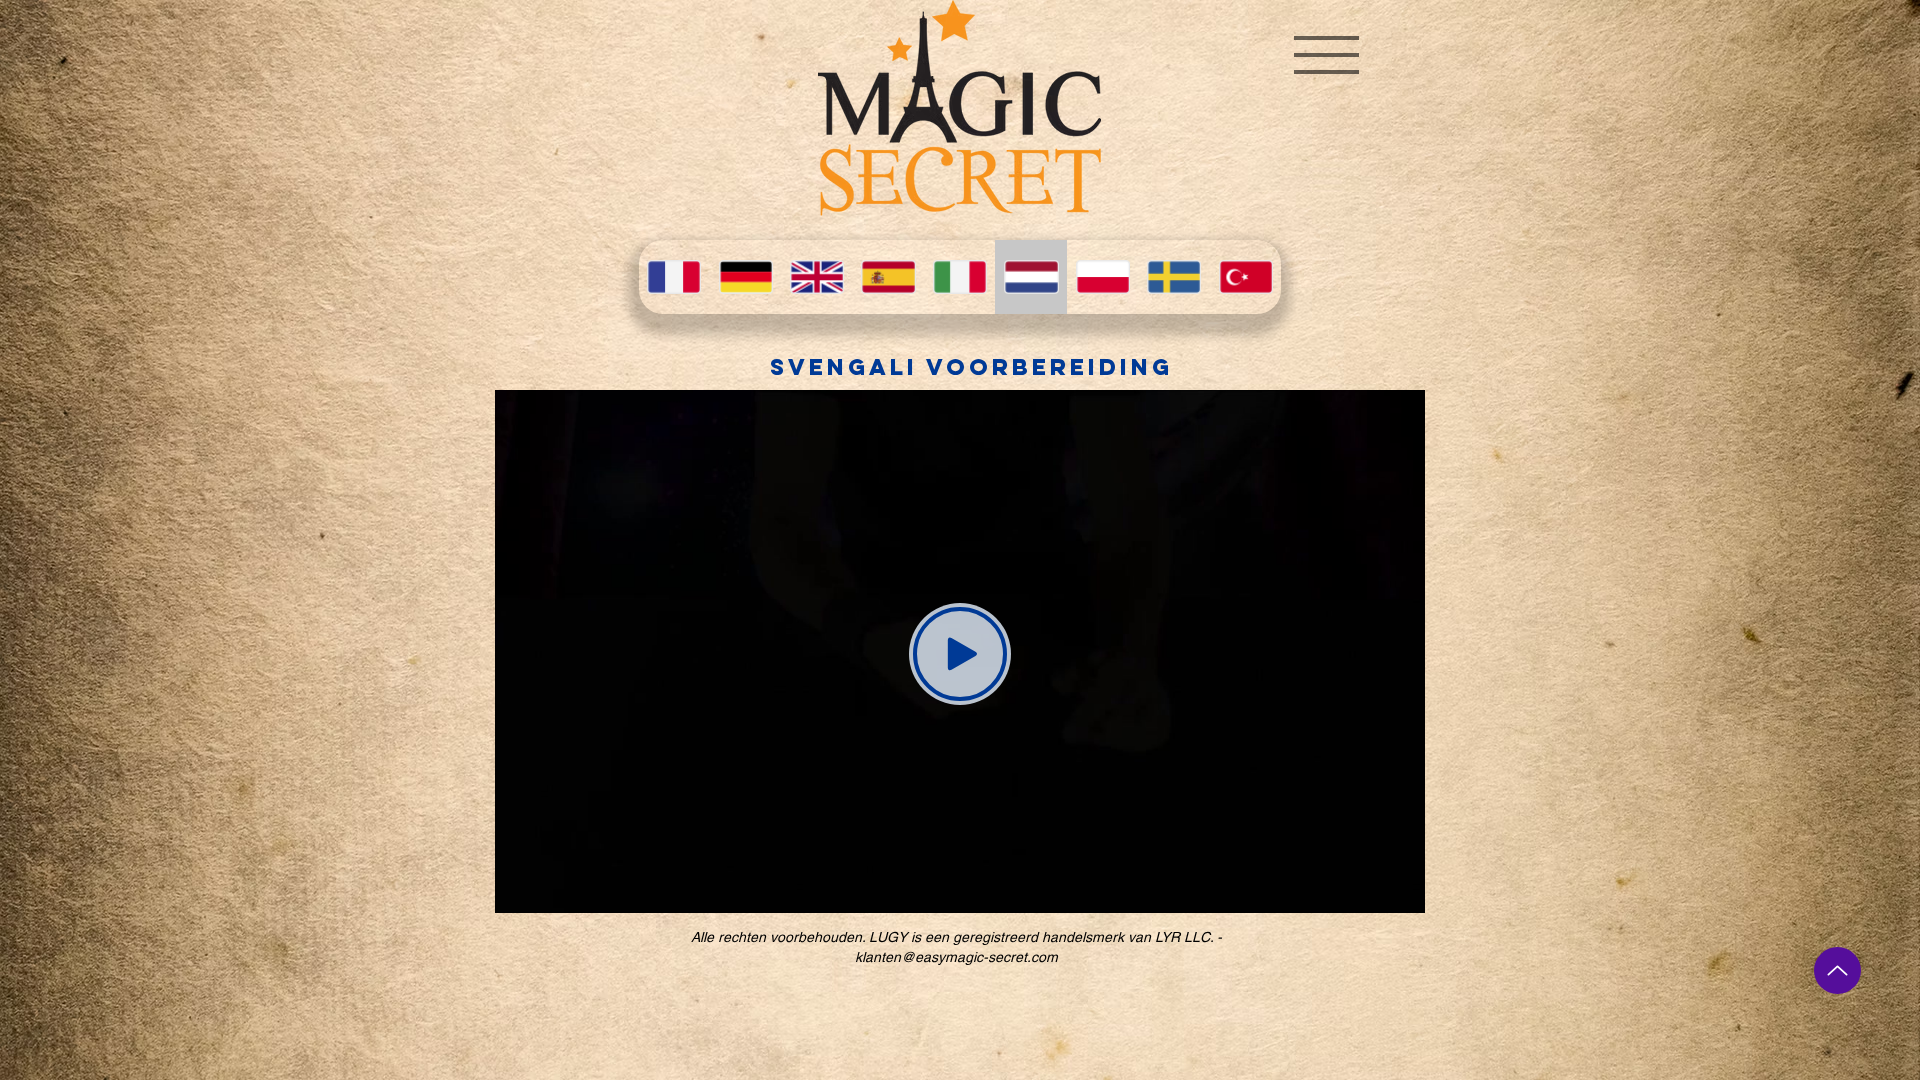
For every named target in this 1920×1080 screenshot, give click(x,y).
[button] (1326, 55)
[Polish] (1102, 277)
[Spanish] (887, 277)
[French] (674, 277)
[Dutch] (1030, 277)
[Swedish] (1173, 277)
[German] (744, 277)
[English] (816, 277)
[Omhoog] (1837, 970)
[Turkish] (1245, 277)
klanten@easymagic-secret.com (956, 957)
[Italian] (959, 277)
